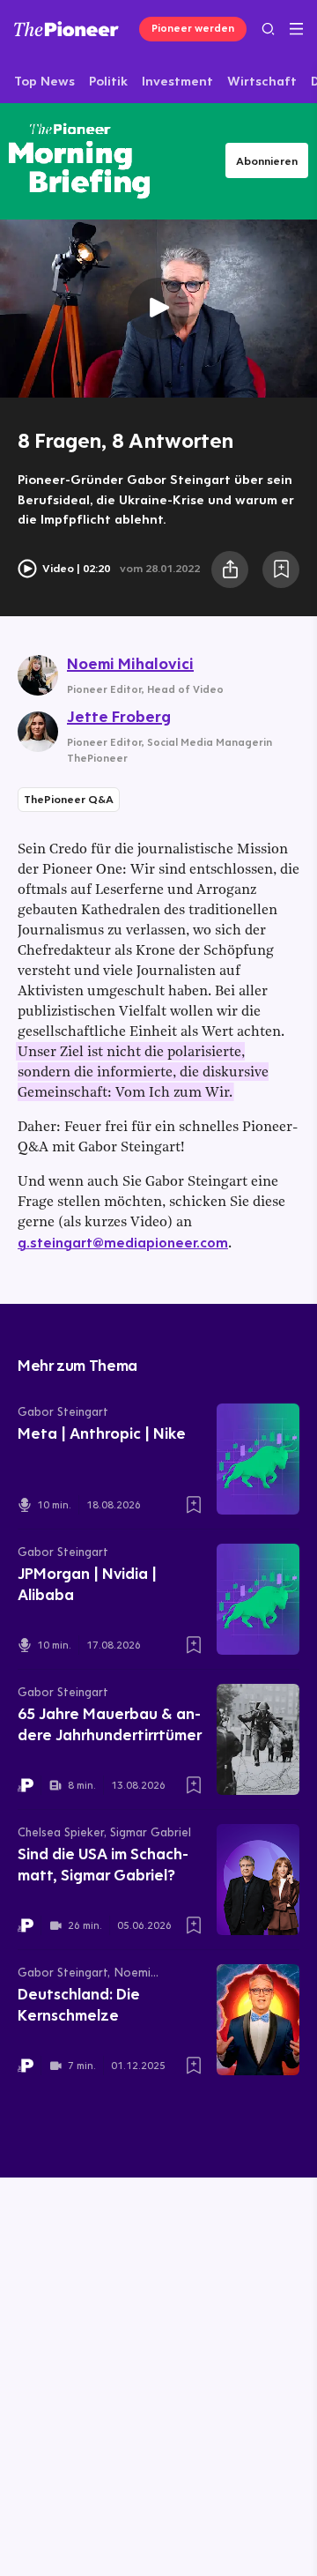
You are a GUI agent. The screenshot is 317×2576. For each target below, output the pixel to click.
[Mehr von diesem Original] (79, 161)
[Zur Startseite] (66, 29)
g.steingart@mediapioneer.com (123, 1242)
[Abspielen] (158, 309)
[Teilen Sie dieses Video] (230, 570)
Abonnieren (267, 160)
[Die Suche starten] (268, 29)
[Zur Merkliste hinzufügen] (281, 570)
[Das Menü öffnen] (296, 29)
